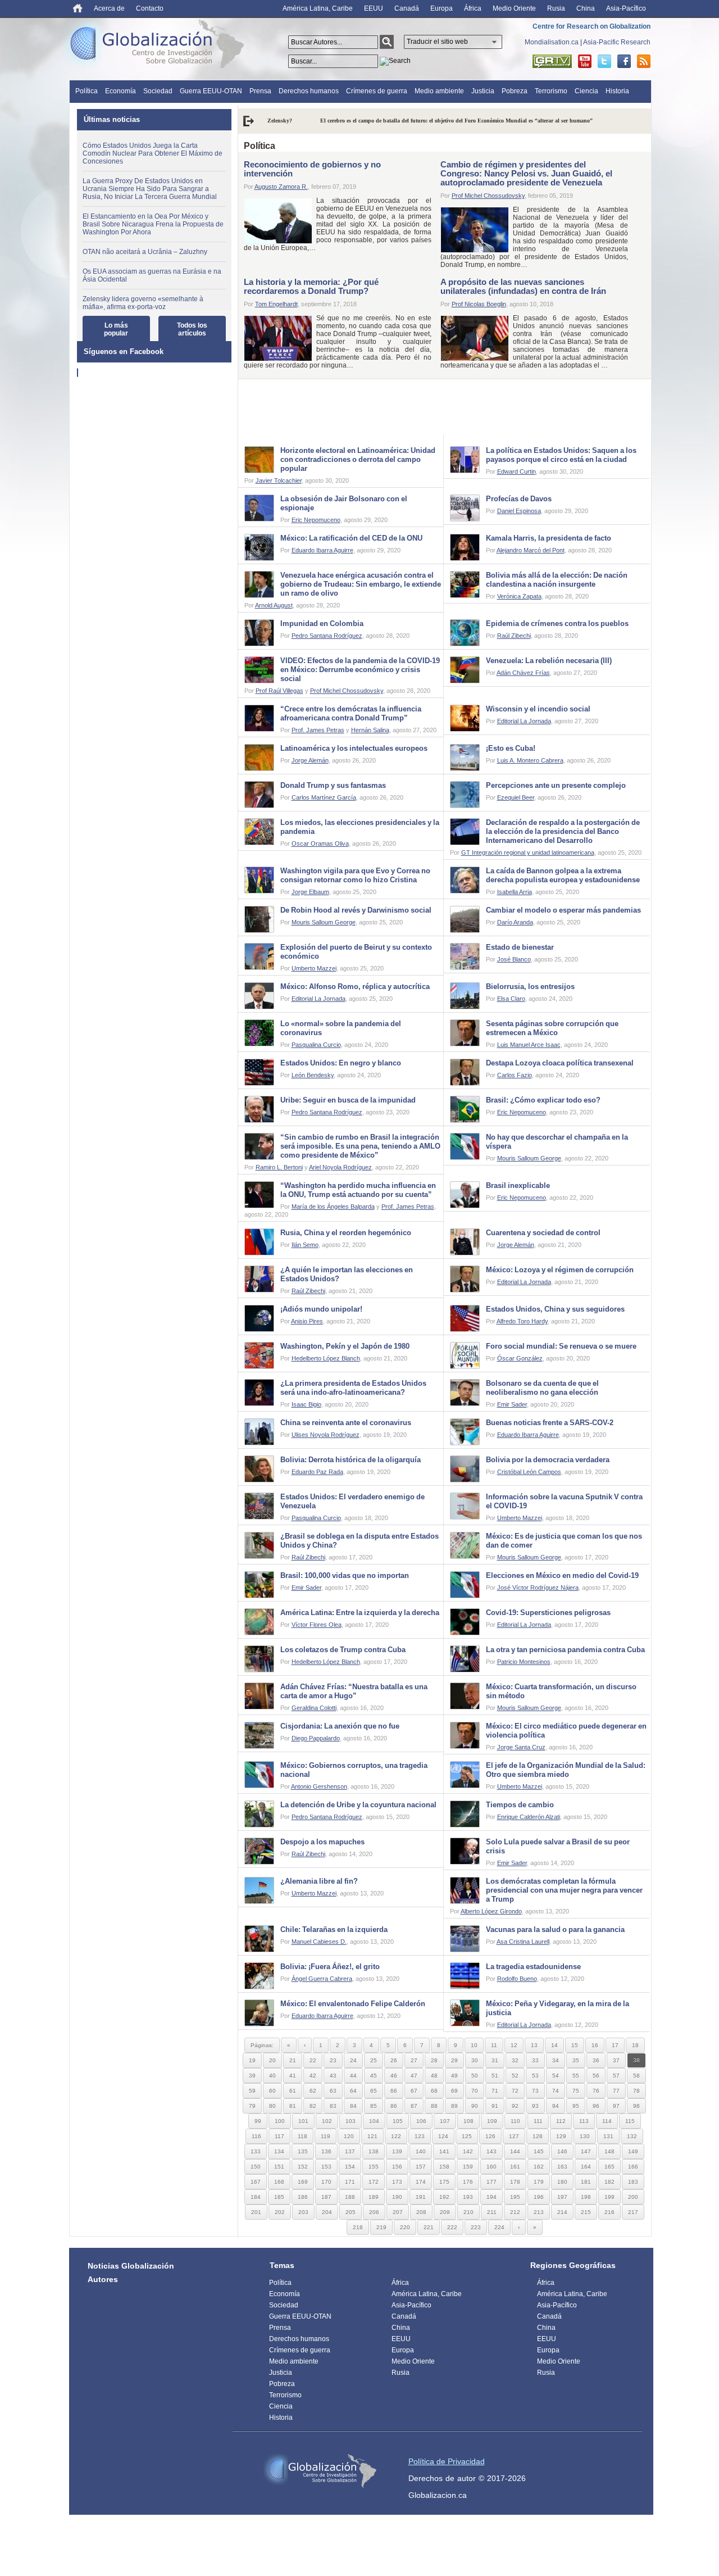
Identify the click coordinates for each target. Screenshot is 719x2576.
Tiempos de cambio (520, 1805)
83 (333, 2106)
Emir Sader (512, 1404)
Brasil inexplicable (518, 1185)
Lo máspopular (116, 329)
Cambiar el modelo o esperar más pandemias (563, 910)
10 (474, 2045)
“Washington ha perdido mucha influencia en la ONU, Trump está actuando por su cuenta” (358, 1190)
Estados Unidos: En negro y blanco (341, 1063)
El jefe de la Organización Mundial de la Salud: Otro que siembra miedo (566, 1770)
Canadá (407, 8)
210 (468, 2212)
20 (272, 2060)
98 (636, 2106)
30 (475, 2060)
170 (326, 2182)
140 (421, 2151)
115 (630, 2121)
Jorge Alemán (310, 760)
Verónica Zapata (519, 596)
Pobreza (515, 91)
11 (494, 2045)
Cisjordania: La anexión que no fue (340, 1726)
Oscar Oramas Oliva (320, 843)
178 (515, 2182)
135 (303, 2151)
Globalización (160, 46)
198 (586, 2197)
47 (414, 2076)
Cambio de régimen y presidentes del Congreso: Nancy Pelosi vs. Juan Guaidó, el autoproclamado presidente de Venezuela (526, 173)
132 (632, 2136)
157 (421, 2167)
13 (534, 2045)
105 (398, 2121)
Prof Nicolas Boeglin (479, 304)
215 (586, 2212)
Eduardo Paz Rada (317, 1472)
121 (372, 2136)
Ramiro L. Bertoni (279, 1167)
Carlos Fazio (515, 1075)
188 (350, 2197)
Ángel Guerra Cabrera (322, 1979)
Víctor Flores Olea (317, 1625)
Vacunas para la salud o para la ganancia (555, 1929)
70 (475, 2091)
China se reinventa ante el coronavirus (346, 1423)
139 (397, 2151)
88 (434, 2106)
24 (353, 2060)
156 (397, 2167)
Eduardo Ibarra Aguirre (322, 550)
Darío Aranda (515, 922)
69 (454, 2091)
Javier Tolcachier (279, 480)
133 (256, 2151)
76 (596, 2091)
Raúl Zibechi (514, 636)
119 (326, 2136)
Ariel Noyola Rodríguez (340, 1167)
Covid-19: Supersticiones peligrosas (548, 1613)
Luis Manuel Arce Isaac (529, 1045)
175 (444, 2182)
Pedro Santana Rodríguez (327, 636)
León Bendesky (313, 1075)
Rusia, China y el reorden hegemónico (346, 1233)
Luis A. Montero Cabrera (530, 760)
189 (374, 2197)
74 (556, 2091)
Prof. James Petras (318, 730)
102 (327, 2121)
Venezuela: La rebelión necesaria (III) (549, 661)
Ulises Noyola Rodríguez (326, 1435)
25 (374, 2060)
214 (562, 2212)
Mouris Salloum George (324, 922)
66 (394, 2091)
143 (492, 2151)
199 (609, 2197)
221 (429, 2227)
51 (495, 2076)
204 (327, 2212)
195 (515, 2197)
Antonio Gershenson (319, 1786)
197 (562, 2197)
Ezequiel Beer (516, 797)
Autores (103, 2279)
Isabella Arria (515, 892)
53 (535, 2076)
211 (492, 2212)
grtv (552, 61)
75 (576, 2091)
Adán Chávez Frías (523, 673)
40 (272, 2076)
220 (405, 2227)
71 (495, 2091)
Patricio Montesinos (524, 1662)
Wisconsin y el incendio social (538, 709)
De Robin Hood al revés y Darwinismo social (356, 910)
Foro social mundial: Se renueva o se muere (561, 1346)
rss (644, 61)
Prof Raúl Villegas (279, 691)
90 (475, 2106)
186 (303, 2197)
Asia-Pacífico (626, 8)
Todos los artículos (192, 329)
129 (561, 2136)
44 (353, 2076)
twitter (604, 61)
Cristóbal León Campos (529, 1472)
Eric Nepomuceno (316, 520)
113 (584, 2121)
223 (476, 2227)
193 (468, 2197)
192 (444, 2197)
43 (333, 2076)
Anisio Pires (307, 1321)
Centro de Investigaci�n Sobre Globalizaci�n (320, 2471)
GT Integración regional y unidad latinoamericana (528, 852)
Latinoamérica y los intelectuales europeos (354, 748)
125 (467, 2136)
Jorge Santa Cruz (521, 1747)
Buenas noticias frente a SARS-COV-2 (550, 1423)
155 (374, 2167)
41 (293, 2076)
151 (279, 2167)
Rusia (556, 8)
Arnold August (274, 605)
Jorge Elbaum (310, 892)
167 (256, 2182)
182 (609, 2182)
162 (539, 2167)
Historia (617, 91)
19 (252, 2060)
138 (374, 2151)
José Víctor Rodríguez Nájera (538, 1588)
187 (326, 2197)
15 (575, 2045)
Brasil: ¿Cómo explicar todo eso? (543, 1100)
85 (374, 2106)
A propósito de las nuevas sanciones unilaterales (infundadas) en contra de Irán (523, 286)
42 (313, 2076)
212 (515, 2212)
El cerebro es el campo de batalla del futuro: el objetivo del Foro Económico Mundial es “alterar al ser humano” (404, 121)
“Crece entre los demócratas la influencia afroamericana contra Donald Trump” (351, 713)
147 (586, 2151)
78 (636, 2091)
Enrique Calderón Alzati (529, 1817)
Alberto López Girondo (491, 1911)
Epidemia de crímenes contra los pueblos (557, 623)
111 (538, 2121)
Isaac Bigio (306, 1404)
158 (444, 2167)
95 (576, 2106)
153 (326, 2167)
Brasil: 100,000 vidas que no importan (345, 1575)
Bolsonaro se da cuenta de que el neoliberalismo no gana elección (542, 1388)
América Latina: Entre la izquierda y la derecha (360, 1613)
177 (492, 2182)
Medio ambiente (439, 91)
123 (420, 2136)
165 (609, 2167)
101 (303, 2121)
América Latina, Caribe (318, 8)
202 (280, 2212)
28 (434, 2060)
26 (394, 2060)
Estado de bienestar (520, 947)
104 (374, 2121)
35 (576, 2060)
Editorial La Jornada (524, 721)
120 (349, 2136)
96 (596, 2106)
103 (351, 2121)
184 (256, 2197)
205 (351, 2212)
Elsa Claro (511, 999)
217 (633, 2212)
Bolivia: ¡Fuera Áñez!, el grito (330, 1967)
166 (633, 2167)
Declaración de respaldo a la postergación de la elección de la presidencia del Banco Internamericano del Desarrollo (563, 831)
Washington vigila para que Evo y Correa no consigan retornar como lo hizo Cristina (355, 875)
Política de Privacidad (447, 2461)
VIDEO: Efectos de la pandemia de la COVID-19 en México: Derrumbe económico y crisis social (360, 670)
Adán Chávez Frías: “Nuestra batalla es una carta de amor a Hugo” (354, 1691)
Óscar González (520, 1358)
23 (333, 2060)
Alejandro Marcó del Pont (531, 550)
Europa (442, 8)
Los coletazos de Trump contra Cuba (343, 1650)
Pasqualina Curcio (316, 1045)
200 (633, 2197)
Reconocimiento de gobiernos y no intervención (312, 169)
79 (252, 2106)
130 (585, 2136)
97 (616, 2106)
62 (313, 2091)
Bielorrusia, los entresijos (530, 987)
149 (633, 2151)
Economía (120, 91)
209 (445, 2212)
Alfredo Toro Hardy (522, 1321)
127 (514, 2136)
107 (445, 2121)
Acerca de (109, 8)
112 (561, 2121)
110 (515, 2121)
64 (353, 2091)
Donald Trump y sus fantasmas (333, 785)
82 (313, 2106)
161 (515, 2167)
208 (421, 2212)
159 (468, 2167)
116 (256, 2136)
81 (293, 2106)
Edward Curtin (517, 471)
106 (421, 2121)
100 (280, 2121)
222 (452, 2227)
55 (576, 2076)
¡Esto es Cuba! (511, 748)
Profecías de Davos (519, 499)
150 (256, 2167)
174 (421, 2182)
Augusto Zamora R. (281, 187)
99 (258, 2121)
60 (272, 2091)
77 (616, 2091)
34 (556, 2060)
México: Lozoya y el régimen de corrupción (560, 1270)
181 (586, 2182)
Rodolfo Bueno (517, 1979)
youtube (585, 61)
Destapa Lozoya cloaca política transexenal (560, 1063)
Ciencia (586, 91)
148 (609, 2151)
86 (394, 2106)
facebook (624, 61)
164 (586, 2167)
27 (414, 2060)
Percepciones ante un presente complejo (556, 785)
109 (492, 2121)
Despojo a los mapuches (322, 1842)
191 (421, 2197)
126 (490, 2136)
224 (499, 2227)
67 (414, 2091)
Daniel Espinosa (519, 511)
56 (596, 2076)
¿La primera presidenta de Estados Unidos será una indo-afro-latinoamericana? (353, 1388)
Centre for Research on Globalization (591, 26)
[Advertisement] (444, 407)
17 (615, 2045)
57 (616, 2076)
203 (303, 2212)
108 (468, 2121)
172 (374, 2182)
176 (468, 2182)
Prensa (260, 91)
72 (515, 2091)
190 (397, 2197)
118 (302, 2136)
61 (293, 2091)
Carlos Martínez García (324, 797)
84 (353, 2106)
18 (635, 2045)
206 (374, 2212)
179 (539, 2182)
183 (633, 2182)
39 (252, 2076)
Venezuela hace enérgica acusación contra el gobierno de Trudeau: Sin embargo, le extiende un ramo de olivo (361, 584)
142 (468, 2151)
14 (554, 2045)
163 (562, 2167)
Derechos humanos (309, 91)
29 (454, 2060)
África (473, 8)
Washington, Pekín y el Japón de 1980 (345, 1346)
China (586, 8)
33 (535, 2060)
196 (539, 2197)
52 (515, 2076)
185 (279, 2197)
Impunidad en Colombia (322, 623)
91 (495, 2106)
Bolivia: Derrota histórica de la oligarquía (351, 1460)
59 (252, 2091)
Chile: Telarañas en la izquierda (334, 1929)
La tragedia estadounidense (533, 1967)
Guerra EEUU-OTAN (211, 91)
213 (539, 2212)
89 (454, 2106)
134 (279, 2151)
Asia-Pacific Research (617, 42)
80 (272, 2106)
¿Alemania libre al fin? (319, 1881)
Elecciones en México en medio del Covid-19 (562, 1575)
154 (350, 2167)
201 (256, 2212)
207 (398, 2212)
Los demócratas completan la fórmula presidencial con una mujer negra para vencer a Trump (564, 1890)
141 (444, 2151)
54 (556, 2076)
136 (326, 2151)
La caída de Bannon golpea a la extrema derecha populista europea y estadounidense (563, 875)
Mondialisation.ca (552, 42)
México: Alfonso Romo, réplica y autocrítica (355, 987)
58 (636, 2076)
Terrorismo (551, 91)
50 (475, 2076)
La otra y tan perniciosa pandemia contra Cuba (565, 1650)
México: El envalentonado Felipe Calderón (353, 2004)
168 (279, 2182)
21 (293, 2060)
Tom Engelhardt (276, 304)
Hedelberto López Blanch (326, 1358)
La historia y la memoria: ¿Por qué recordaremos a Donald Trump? (311, 286)
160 (492, 2167)
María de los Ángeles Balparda (333, 1207)
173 (397, 2182)
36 (596, 2060)
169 (303, 2182)
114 (607, 2121)
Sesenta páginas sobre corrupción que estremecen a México (552, 1028)
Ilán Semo (305, 1245)
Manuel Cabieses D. (319, 1942)
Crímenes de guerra (377, 91)
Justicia (483, 91)
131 (608, 2136)
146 (562, 2151)
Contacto (150, 8)
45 (374, 2076)
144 (515, 2151)
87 (414, 2106)
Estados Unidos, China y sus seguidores (555, 1309)
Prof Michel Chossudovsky (488, 196)
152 (303, 2167)
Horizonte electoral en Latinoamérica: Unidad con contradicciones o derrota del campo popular (358, 459)
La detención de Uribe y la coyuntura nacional (358, 1805)
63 (333, 2091)
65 (374, 2091)
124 (443, 2136)
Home (78, 8)
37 (616, 2060)
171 (350, 2182)
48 (434, 2076)
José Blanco (514, 959)
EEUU (374, 8)
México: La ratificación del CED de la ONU (351, 538)
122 (396, 2136)
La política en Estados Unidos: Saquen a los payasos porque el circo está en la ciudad (561, 455)
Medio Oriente (514, 8)
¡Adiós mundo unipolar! (321, 1309)
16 (595, 2045)
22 (313, 2060)
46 (394, 2076)
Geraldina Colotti (314, 1708)
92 (515, 2106)
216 (609, 2212)
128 (538, 2136)
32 (515, 2060)
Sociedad (158, 91)
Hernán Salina (370, 730)
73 (535, 2091)
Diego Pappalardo (316, 1738)
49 (454, 2076)
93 (535, 2106)
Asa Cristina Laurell (523, 1942)
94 (556, 2106)
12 (514, 2045)
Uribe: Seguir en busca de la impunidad (348, 1100)
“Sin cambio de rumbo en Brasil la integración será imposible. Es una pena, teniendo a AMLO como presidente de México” (360, 1146)
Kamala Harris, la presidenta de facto (549, 538)
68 (434, 2091)
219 (381, 2227)
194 (492, 2197)
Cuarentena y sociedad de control (543, 1233)
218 (358, 2227)
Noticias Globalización (131, 2266)
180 (562, 2182)
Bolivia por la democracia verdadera (548, 1460)
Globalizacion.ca (438, 2495)
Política (87, 91)
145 (539, 2151)
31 (495, 2060)
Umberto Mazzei (314, 968)
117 (279, 2136)
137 (350, 2151)
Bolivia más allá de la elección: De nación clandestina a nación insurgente (557, 580)
